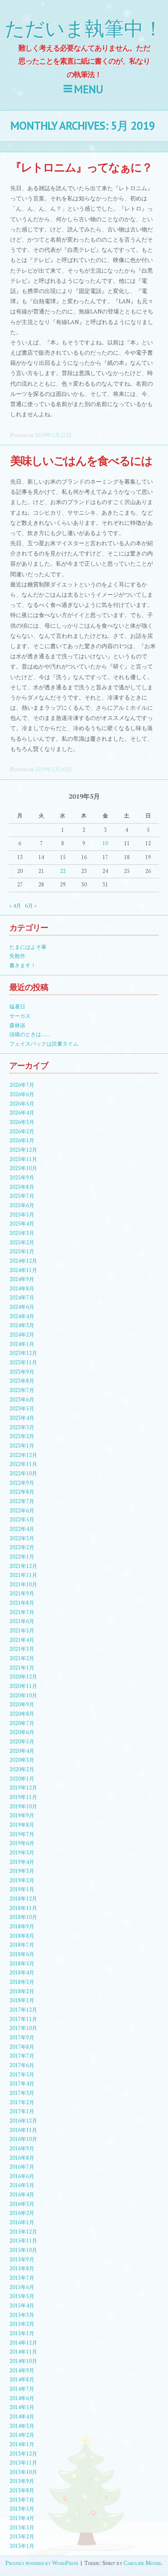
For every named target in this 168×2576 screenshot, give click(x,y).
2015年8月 (22, 2268)
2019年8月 (22, 1825)
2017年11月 (23, 2019)
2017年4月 (22, 2084)
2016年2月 (22, 2213)
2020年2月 (22, 1769)
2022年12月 (23, 1455)
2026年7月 (22, 1085)
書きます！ (23, 965)
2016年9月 (22, 2149)
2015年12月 (23, 2232)
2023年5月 (22, 1409)
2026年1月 (22, 1140)
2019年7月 (22, 1834)
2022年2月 (22, 1547)
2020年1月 (22, 1779)
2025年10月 (23, 1168)
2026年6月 (22, 1094)
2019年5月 (22, 1853)
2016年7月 (22, 2167)
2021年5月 (22, 1631)
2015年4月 (22, 2306)
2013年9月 (22, 2481)
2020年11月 (23, 1686)
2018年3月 (22, 1982)
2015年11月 (23, 2241)
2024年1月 (22, 1344)
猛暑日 (17, 1007)
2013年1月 (22, 2546)
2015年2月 (22, 2324)
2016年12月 (23, 2121)
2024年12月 (23, 1261)
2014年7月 (22, 2389)
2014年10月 (23, 2361)
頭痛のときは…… (30, 1034)
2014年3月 (22, 2426)
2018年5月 (22, 1964)
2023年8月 (22, 1381)
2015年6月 (22, 2287)
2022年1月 (22, 1557)
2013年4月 (22, 2518)
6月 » (31, 906)
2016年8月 (22, 2158)
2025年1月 (22, 1251)
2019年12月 (23, 1788)
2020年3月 (22, 1760)
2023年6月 (22, 1400)
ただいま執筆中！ (84, 29)
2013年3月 (22, 2528)
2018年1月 (22, 2000)
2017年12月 (23, 2010)
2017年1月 (22, 2111)
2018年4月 (22, 1973)
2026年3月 (22, 1122)
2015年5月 (22, 2296)
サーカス (20, 1016)
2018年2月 (22, 1991)
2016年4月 (22, 2195)
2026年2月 (22, 1131)
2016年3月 (22, 2204)
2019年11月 (23, 1797)
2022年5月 (22, 1520)
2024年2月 (22, 1335)
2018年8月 (22, 1936)
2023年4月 (22, 1418)
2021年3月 (22, 1649)
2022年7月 (22, 1501)
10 (105, 843)
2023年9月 (22, 1372)
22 (63, 871)
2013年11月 (23, 2463)
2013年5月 (22, 2509)
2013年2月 (22, 2537)
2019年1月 (22, 1889)
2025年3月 (22, 1233)
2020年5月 (22, 1742)
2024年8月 (22, 1289)
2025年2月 (22, 1242)
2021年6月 (22, 1621)
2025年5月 (22, 1215)
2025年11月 (23, 1159)
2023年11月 (23, 1362)
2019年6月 (22, 1843)
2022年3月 (22, 1538)
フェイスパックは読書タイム (44, 1044)
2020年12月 (23, 1677)
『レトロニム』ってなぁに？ (81, 167)
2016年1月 (22, 2222)
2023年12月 (23, 1353)
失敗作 (17, 956)
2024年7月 (22, 1298)
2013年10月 (23, 2472)
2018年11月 (23, 1908)
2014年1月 (22, 2444)
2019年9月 (22, 1815)
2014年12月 (23, 2343)
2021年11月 (23, 1575)
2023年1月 (22, 1446)
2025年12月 (23, 1150)
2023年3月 (22, 1427)
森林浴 (17, 1025)
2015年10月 (23, 2250)
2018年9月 (22, 1926)
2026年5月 (22, 1104)
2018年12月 (23, 1899)
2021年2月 (22, 1658)
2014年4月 (22, 2417)
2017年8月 (22, 2047)
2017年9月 (22, 2037)
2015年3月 (22, 2315)
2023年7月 (22, 1390)
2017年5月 (22, 2075)
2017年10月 (23, 2028)
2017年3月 (22, 2093)
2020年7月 (22, 1723)
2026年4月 (22, 1113)
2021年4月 (22, 1640)
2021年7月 (22, 1612)
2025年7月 (22, 1196)
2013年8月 (22, 2491)
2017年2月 (22, 2102)
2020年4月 (22, 1751)
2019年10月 (23, 1807)
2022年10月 (23, 1473)
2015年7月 (22, 2278)
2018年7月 (22, 1945)
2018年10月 (23, 1917)
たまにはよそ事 (28, 947)
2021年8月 (22, 1603)
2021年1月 (22, 1668)
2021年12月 (23, 1566)
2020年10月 (23, 1695)
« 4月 (15, 906)
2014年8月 (22, 2379)
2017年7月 (22, 2056)
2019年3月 (22, 1871)
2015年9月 (22, 2260)
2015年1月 (22, 2333)
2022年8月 (22, 1492)
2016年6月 (22, 2176)
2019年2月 (22, 1880)
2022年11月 (23, 1464)
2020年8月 (22, 1714)
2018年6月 (22, 1954)
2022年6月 (22, 1511)
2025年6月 (22, 1205)
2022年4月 (22, 1529)
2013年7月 (22, 2500)
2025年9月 (22, 1178)
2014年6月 (22, 2398)
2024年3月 (22, 1325)
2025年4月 (22, 1224)
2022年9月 (22, 1483)
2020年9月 (22, 1704)
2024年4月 (22, 1316)
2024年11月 (23, 1270)
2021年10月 (23, 1584)
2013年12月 (23, 2454)
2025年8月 (22, 1187)
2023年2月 (22, 1436)
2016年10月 (23, 2139)
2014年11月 (23, 2352)
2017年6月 (22, 2065)
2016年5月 (22, 2185)
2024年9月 (22, 1279)
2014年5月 (22, 2407)
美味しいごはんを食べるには (81, 461)
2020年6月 (22, 1732)
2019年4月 (22, 1862)
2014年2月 (22, 2435)
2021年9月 (22, 1593)
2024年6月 (22, 1307)
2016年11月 (23, 2130)
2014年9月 (22, 2371)
